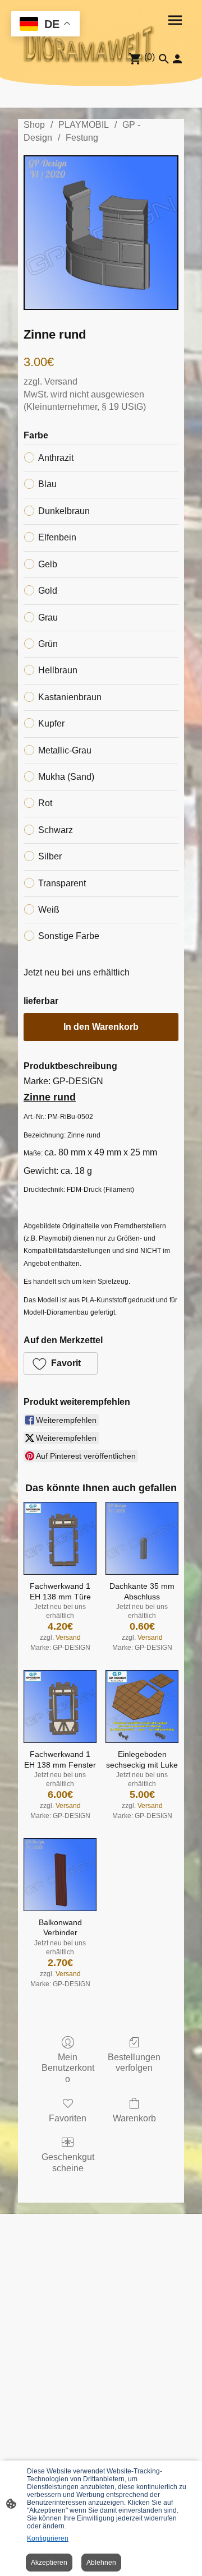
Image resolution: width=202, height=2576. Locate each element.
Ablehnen (101, 2563)
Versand (61, 381)
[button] (61, 1363)
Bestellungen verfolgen (134, 2062)
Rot (45, 803)
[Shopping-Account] (177, 59)
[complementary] (45, 25)
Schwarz (56, 830)
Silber (50, 856)
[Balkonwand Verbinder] (60, 1875)
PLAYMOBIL (84, 125)
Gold (48, 591)
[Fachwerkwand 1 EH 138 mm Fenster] (60, 1706)
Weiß (49, 910)
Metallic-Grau (65, 750)
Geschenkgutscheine (68, 2162)
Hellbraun (58, 670)
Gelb (48, 564)
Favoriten (68, 2118)
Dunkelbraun (64, 511)
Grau (48, 618)
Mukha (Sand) (66, 777)
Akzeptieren (49, 2563)
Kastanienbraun (70, 697)
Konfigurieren (48, 2538)
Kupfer (51, 723)
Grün (48, 644)
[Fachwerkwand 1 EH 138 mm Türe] (60, 1538)
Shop (34, 125)
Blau (47, 484)
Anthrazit (56, 458)
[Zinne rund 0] (101, 233)
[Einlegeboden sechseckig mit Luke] (142, 1706)
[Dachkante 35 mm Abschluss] (142, 1538)
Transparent (62, 883)
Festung (82, 138)
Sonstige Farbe (69, 936)
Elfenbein (57, 537)
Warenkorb (134, 2118)
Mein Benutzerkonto (68, 2068)
